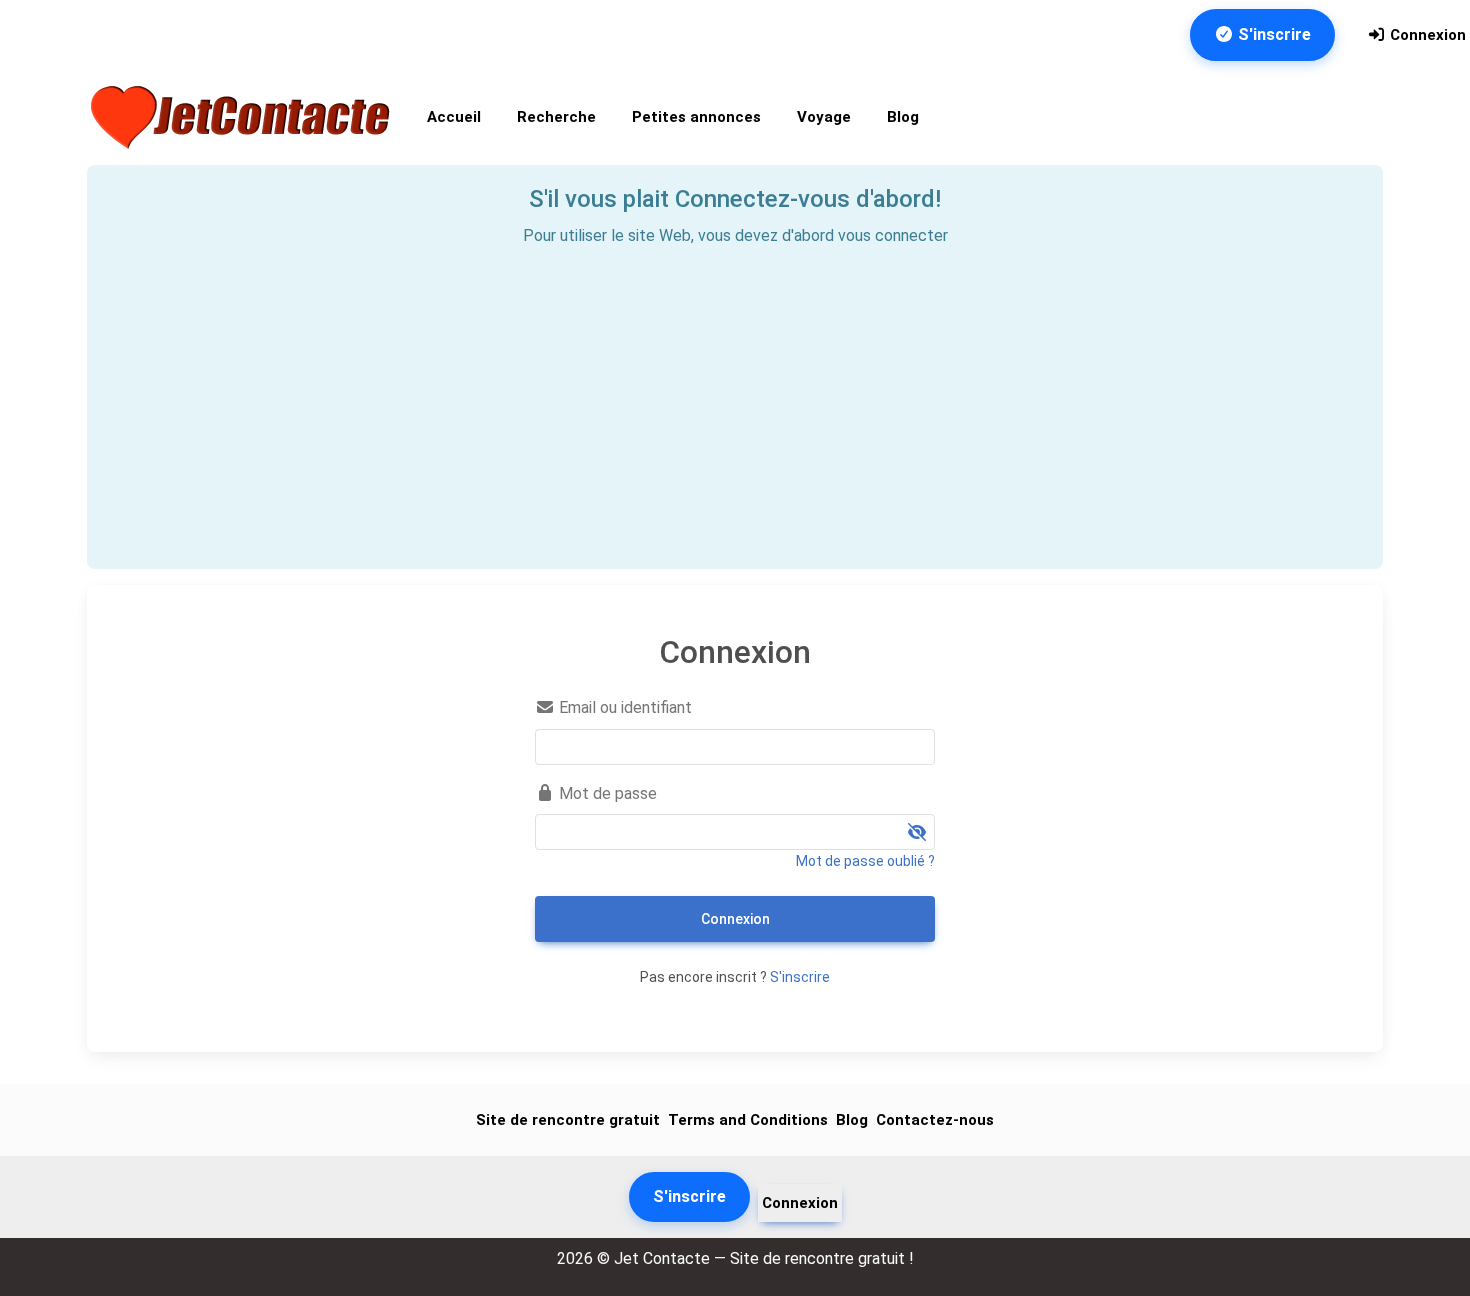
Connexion (1426, 35)
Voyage (824, 117)
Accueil (454, 117)
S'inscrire (1272, 34)
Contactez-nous (935, 1120)
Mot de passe (606, 793)
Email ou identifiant (623, 707)
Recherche (556, 117)
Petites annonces (696, 117)
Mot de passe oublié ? (865, 861)
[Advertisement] (735, 399)
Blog (903, 117)
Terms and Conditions (748, 1120)
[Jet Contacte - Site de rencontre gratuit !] (243, 117)
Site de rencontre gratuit (568, 1120)
